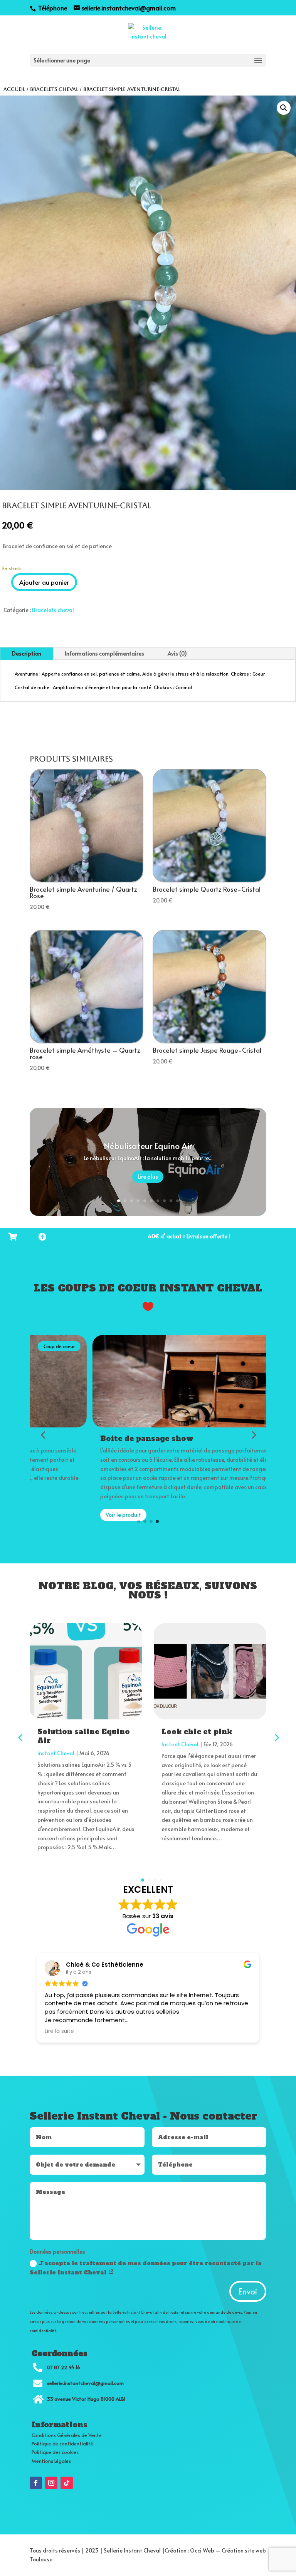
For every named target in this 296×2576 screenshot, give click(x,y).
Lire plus (148, 1176)
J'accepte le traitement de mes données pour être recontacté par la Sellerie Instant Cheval (146, 2268)
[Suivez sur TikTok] (67, 2483)
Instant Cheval (56, 1753)
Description (27, 653)
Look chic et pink (197, 1732)
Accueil (14, 89)
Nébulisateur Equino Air (148, 1145)
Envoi (248, 2291)
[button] (284, 108)
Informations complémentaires (104, 653)
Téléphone (52, 8)
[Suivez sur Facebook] (36, 2483)
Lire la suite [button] (59, 2031)
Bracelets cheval (54, 89)
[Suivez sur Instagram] (51, 2483)
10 (177, 1201)
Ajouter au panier (44, 582)
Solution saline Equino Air (84, 1736)
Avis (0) (177, 653)
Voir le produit (61, 1515)
